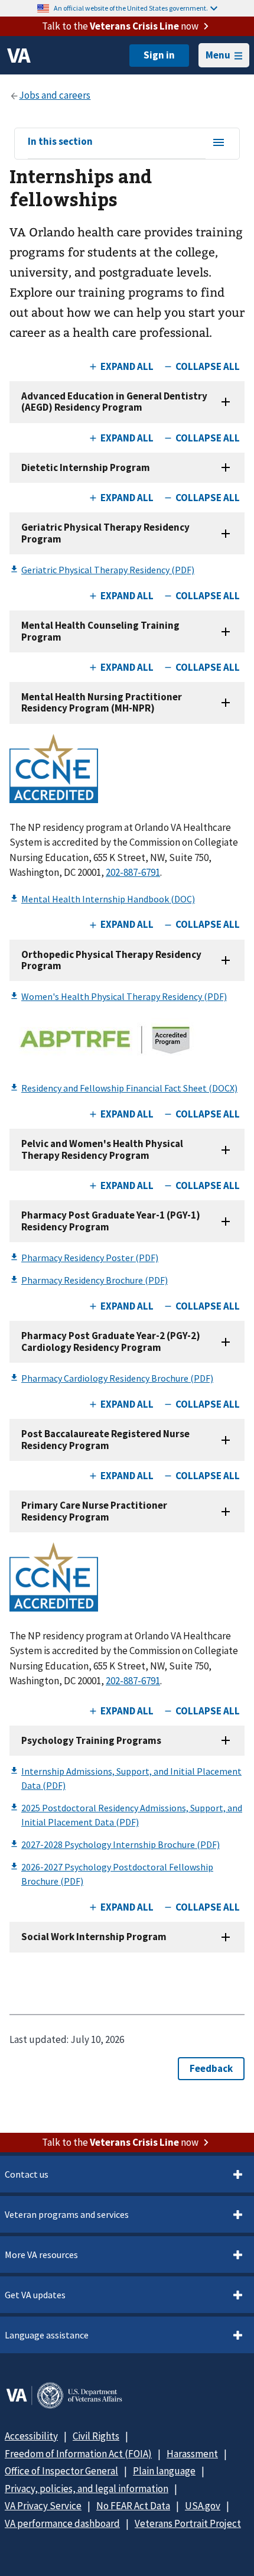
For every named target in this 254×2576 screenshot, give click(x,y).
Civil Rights (96, 2436)
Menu (218, 55)
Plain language (164, 2471)
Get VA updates (35, 2295)
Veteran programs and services (67, 2214)
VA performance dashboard (62, 2523)
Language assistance (47, 2335)
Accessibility (31, 2436)
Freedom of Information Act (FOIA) (78, 2454)
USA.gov (203, 2506)
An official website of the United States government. (131, 8)
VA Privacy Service (43, 2506)
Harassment (192, 2454)
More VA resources (41, 2255)
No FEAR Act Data (133, 2506)
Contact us (27, 2174)
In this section (60, 142)
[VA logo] (19, 56)
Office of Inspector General (61, 2471)
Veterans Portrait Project (188, 2523)
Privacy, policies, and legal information (87, 2489)
